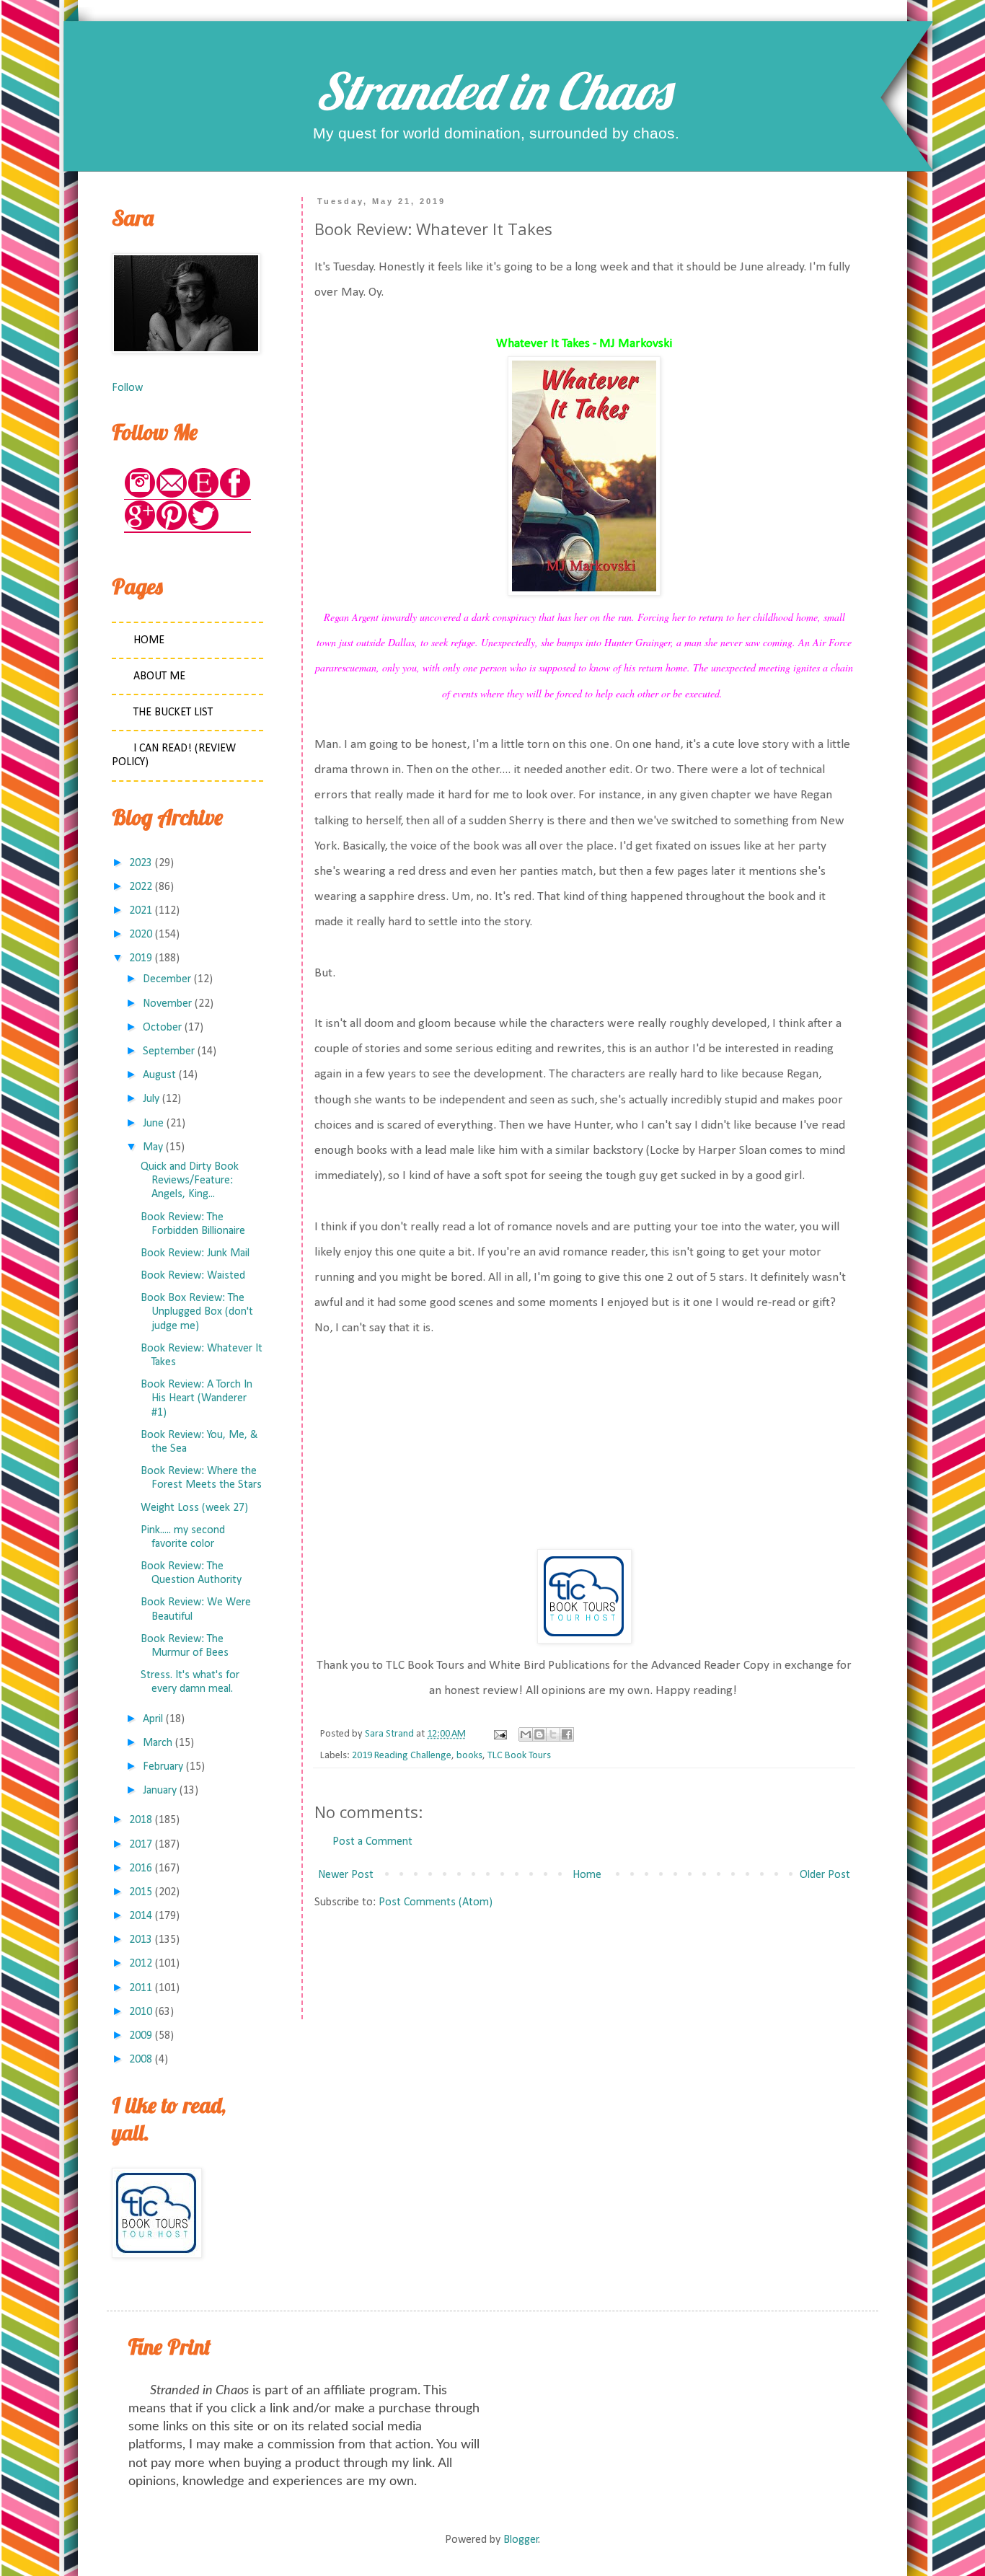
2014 (141, 1916)
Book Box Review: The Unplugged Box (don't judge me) (197, 1312)
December (167, 979)
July (151, 1099)
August (159, 1075)
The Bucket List (173, 713)
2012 (141, 1964)
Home (587, 1875)
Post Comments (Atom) (436, 1902)
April (153, 1719)
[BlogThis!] (539, 1734)
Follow (127, 388)
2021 (141, 911)
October (162, 1028)
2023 (141, 863)
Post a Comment (372, 1842)
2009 (141, 2036)
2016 (141, 1869)
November (167, 1004)
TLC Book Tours (519, 1756)
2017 (141, 1845)
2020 (141, 935)
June (153, 1124)
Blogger (521, 2540)
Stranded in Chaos (492, 91)
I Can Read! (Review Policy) (174, 755)
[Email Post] (499, 1734)
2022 (141, 887)
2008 (141, 2060)
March (158, 1743)
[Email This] (526, 1734)
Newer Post (346, 1875)
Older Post (825, 1875)
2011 (141, 1988)
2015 (141, 1892)
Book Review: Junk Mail (195, 1253)
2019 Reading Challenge (402, 1756)
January (160, 1791)
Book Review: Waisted (193, 1276)
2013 (141, 1940)
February (163, 1767)
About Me (159, 676)
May (153, 1147)
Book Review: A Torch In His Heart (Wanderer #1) (196, 1398)
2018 (141, 1820)
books (469, 1756)
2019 (141, 958)
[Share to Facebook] (567, 1734)
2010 (141, 2012)
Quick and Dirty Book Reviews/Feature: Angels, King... (190, 1181)
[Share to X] (553, 1734)
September (169, 1051)
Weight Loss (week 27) (194, 1508)
